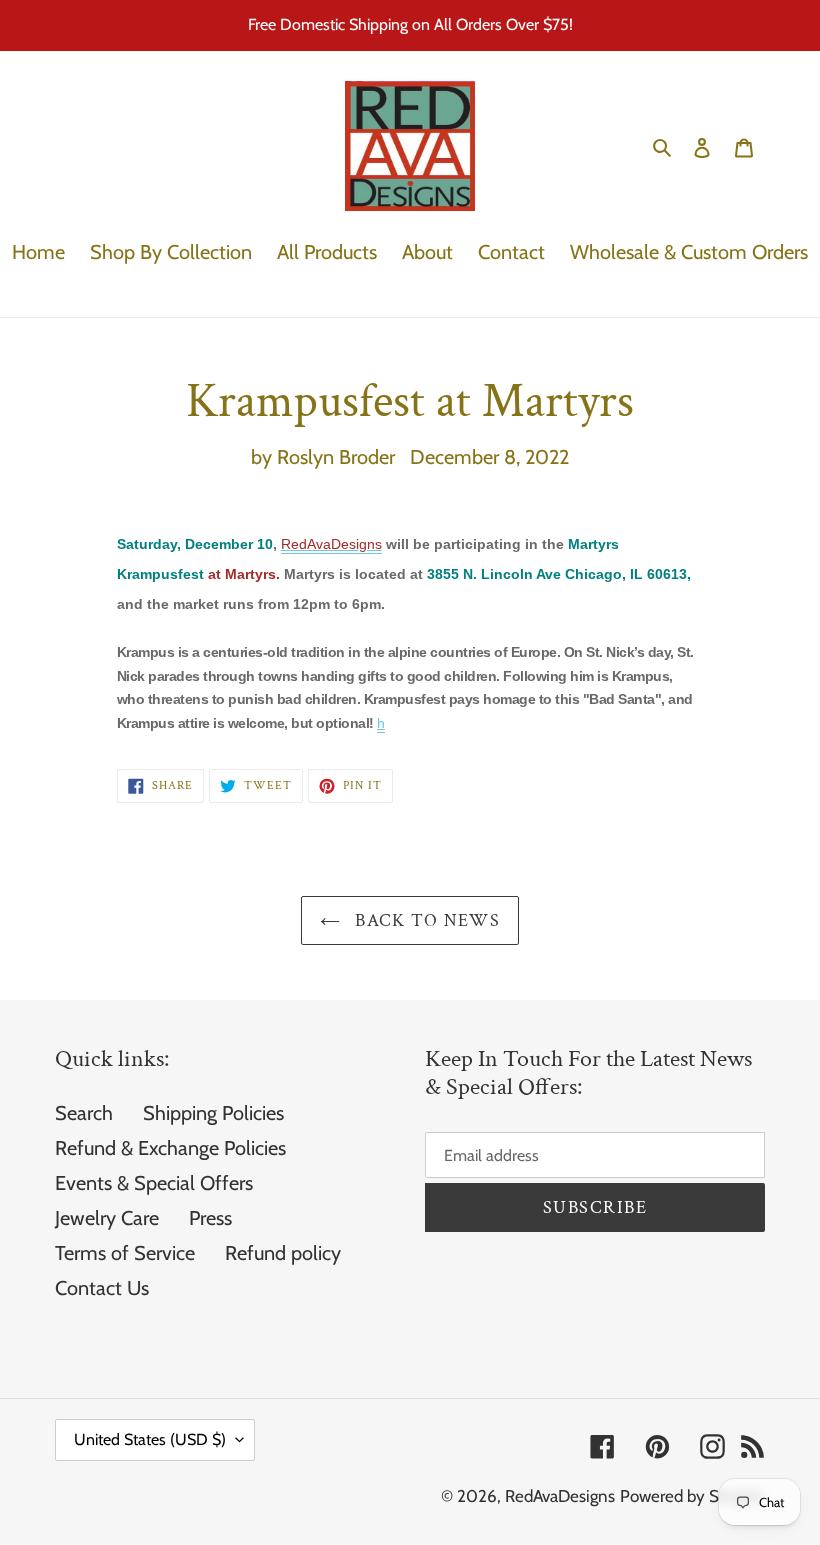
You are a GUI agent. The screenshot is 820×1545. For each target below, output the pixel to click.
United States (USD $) (150, 1439)
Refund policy (283, 1253)
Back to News (425, 920)
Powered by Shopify (692, 1496)
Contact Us (102, 1288)
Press (210, 1218)
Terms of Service (125, 1253)
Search (84, 1113)
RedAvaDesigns (560, 1496)
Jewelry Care (107, 1218)
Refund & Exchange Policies (170, 1148)
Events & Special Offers (154, 1183)
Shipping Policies (213, 1113)
